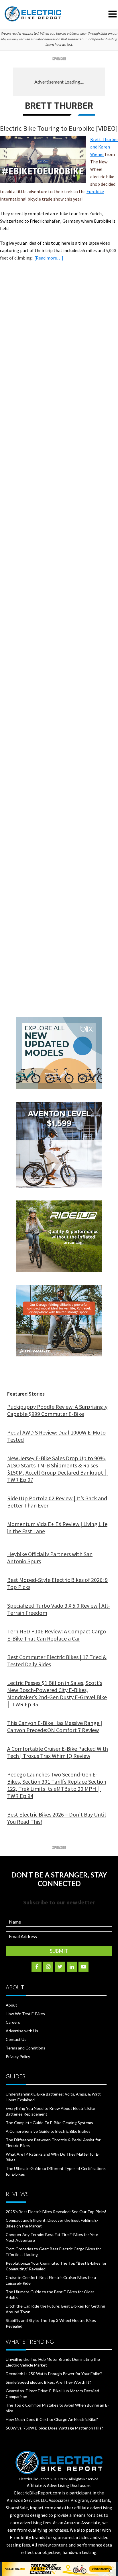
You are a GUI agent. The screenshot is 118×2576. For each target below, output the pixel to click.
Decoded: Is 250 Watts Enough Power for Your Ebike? (54, 2374)
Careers (13, 2022)
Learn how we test (59, 44)
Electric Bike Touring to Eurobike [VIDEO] (59, 128)
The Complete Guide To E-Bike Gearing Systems (49, 2123)
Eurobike (95, 191)
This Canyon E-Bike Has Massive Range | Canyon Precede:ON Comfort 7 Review (55, 1726)
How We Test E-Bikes (25, 2014)
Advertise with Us (22, 2031)
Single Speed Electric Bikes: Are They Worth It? (48, 2382)
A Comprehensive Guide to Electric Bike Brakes (48, 2131)
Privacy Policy (18, 2056)
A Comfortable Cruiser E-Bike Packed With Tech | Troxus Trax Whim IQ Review (58, 1752)
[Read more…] (49, 258)
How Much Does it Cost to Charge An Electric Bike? (52, 2419)
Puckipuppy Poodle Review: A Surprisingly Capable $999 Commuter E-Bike (57, 1410)
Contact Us (16, 2039)
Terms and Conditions (25, 2048)
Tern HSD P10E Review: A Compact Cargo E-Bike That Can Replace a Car (57, 1635)
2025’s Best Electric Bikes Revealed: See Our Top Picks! (56, 2212)
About (11, 2005)
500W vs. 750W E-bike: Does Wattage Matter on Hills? (54, 2428)
